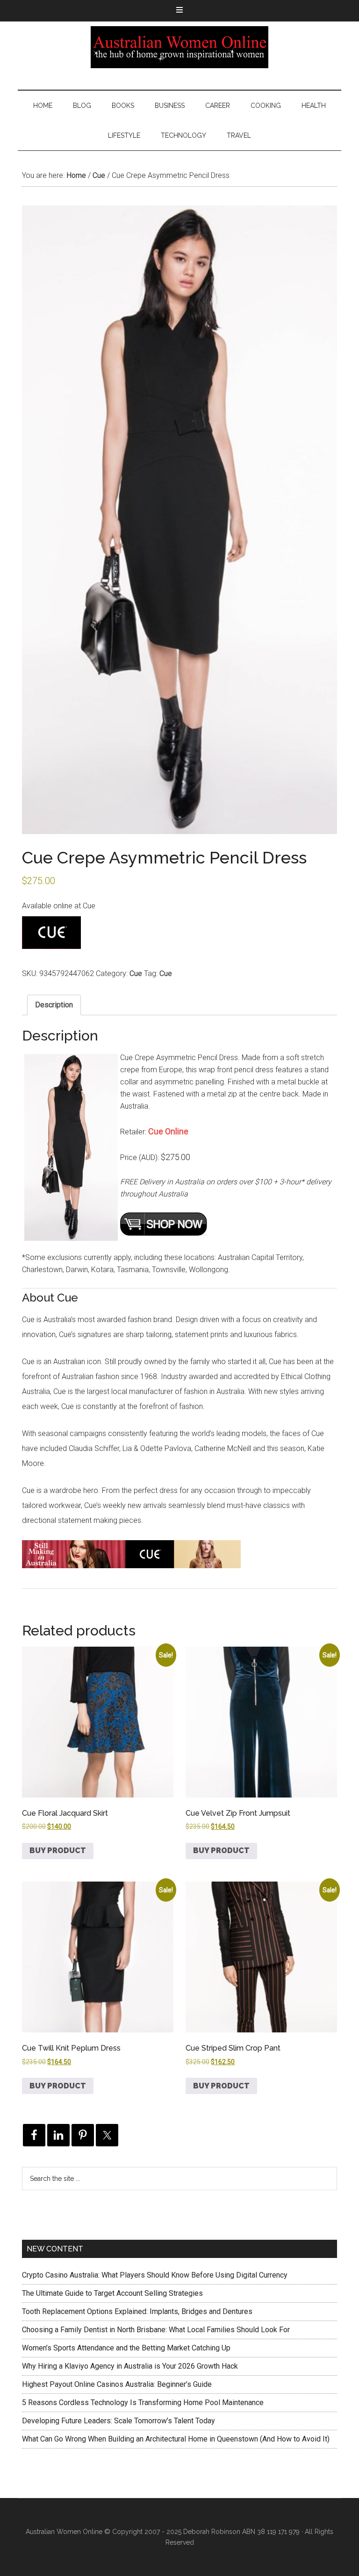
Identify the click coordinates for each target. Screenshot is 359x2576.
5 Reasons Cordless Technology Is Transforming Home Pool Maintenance (143, 2403)
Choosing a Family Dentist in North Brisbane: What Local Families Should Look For (156, 2330)
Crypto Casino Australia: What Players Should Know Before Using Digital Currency (155, 2275)
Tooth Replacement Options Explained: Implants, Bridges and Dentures (137, 2311)
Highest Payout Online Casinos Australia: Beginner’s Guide (117, 2384)
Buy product (58, 1851)
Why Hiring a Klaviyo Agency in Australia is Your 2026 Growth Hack (130, 2366)
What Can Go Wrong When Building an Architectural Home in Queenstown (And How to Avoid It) (176, 2439)
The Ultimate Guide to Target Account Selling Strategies (112, 2293)
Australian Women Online (179, 47)
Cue (99, 175)
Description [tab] (54, 1005)
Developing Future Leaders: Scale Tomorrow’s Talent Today (118, 2421)
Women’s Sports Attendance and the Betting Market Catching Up (126, 2348)
